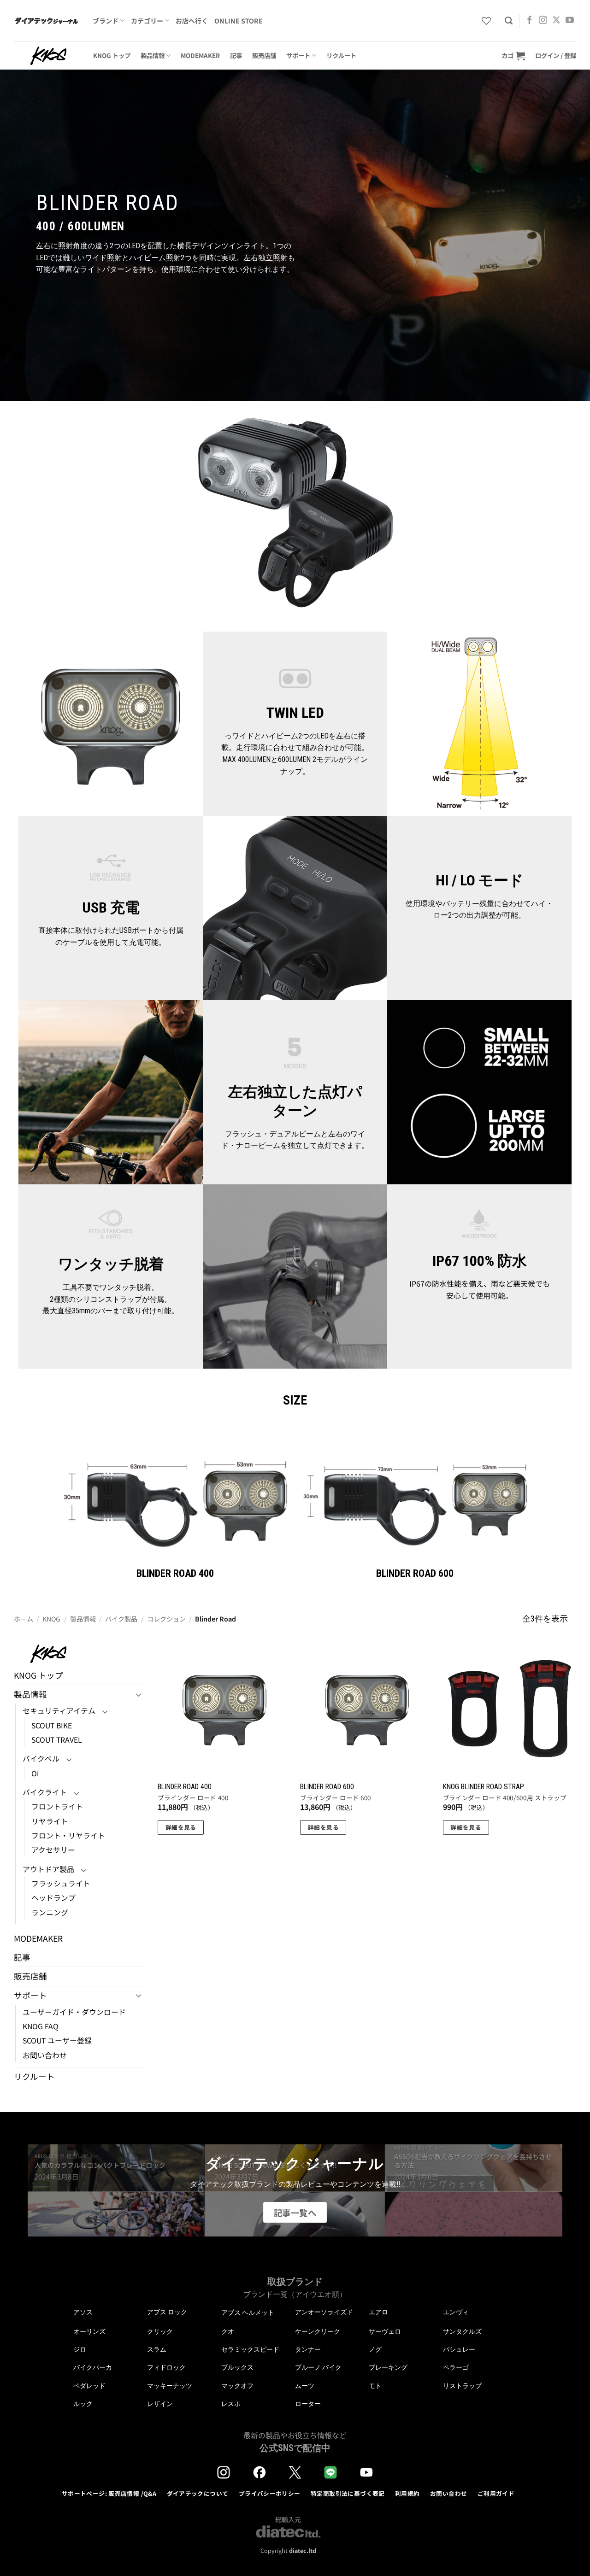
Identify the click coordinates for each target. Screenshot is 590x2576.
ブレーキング (388, 2367)
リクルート (341, 55)
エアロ (378, 2312)
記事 (236, 55)
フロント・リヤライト (68, 1835)
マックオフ (237, 2386)
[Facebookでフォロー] (530, 21)
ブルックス (237, 2367)
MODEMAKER (200, 55)
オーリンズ (89, 2331)
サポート (298, 55)
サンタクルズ (462, 2331)
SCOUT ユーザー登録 (57, 2040)
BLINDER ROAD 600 (327, 1787)
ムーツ (305, 2386)
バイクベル (41, 1759)
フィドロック (166, 2367)
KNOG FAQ (41, 2026)
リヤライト (50, 1821)
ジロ (80, 2349)
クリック (160, 2331)
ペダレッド (89, 2386)
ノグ (375, 2349)
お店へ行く (192, 21)
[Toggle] (139, 1695)
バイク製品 (121, 1619)
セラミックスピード (250, 2349)
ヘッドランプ (53, 1898)
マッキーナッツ (170, 2386)
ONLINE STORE (239, 21)
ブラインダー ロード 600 (335, 1798)
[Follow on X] (556, 21)
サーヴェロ (385, 2331)
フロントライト (57, 1806)
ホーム (24, 1619)
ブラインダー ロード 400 (193, 1798)
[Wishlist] (486, 21)
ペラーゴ (456, 2367)
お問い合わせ (45, 2055)
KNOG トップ (112, 55)
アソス (83, 2312)
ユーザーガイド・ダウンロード (74, 2012)
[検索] (509, 21)
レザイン (160, 2404)
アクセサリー (53, 1850)
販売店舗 (264, 55)
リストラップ (462, 2386)
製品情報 (153, 55)
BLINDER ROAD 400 (185, 1787)
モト (375, 2386)
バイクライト (45, 1792)
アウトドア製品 (48, 1869)
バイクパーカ (93, 2367)
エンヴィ (456, 2312)
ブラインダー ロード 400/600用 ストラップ (505, 1798)
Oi (35, 1773)
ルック (83, 2404)
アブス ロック (167, 2312)
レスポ (231, 2404)
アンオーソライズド (324, 2312)
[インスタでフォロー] (543, 21)
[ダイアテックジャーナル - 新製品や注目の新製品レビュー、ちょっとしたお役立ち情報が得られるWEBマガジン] (46, 21)
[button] (513, 56)
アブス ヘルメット (248, 2313)
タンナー (308, 2349)
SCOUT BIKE (52, 1725)
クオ (228, 2331)
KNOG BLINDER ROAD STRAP (484, 1787)
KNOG (51, 1619)
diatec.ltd (303, 2550)
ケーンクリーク (318, 2331)
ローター (308, 2404)
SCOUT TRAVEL (57, 1740)
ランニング (50, 1912)
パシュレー (459, 2349)
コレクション (166, 1619)
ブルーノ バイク (318, 2367)
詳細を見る (181, 1827)
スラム (157, 2349)
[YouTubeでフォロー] (570, 21)
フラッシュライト (61, 1883)
